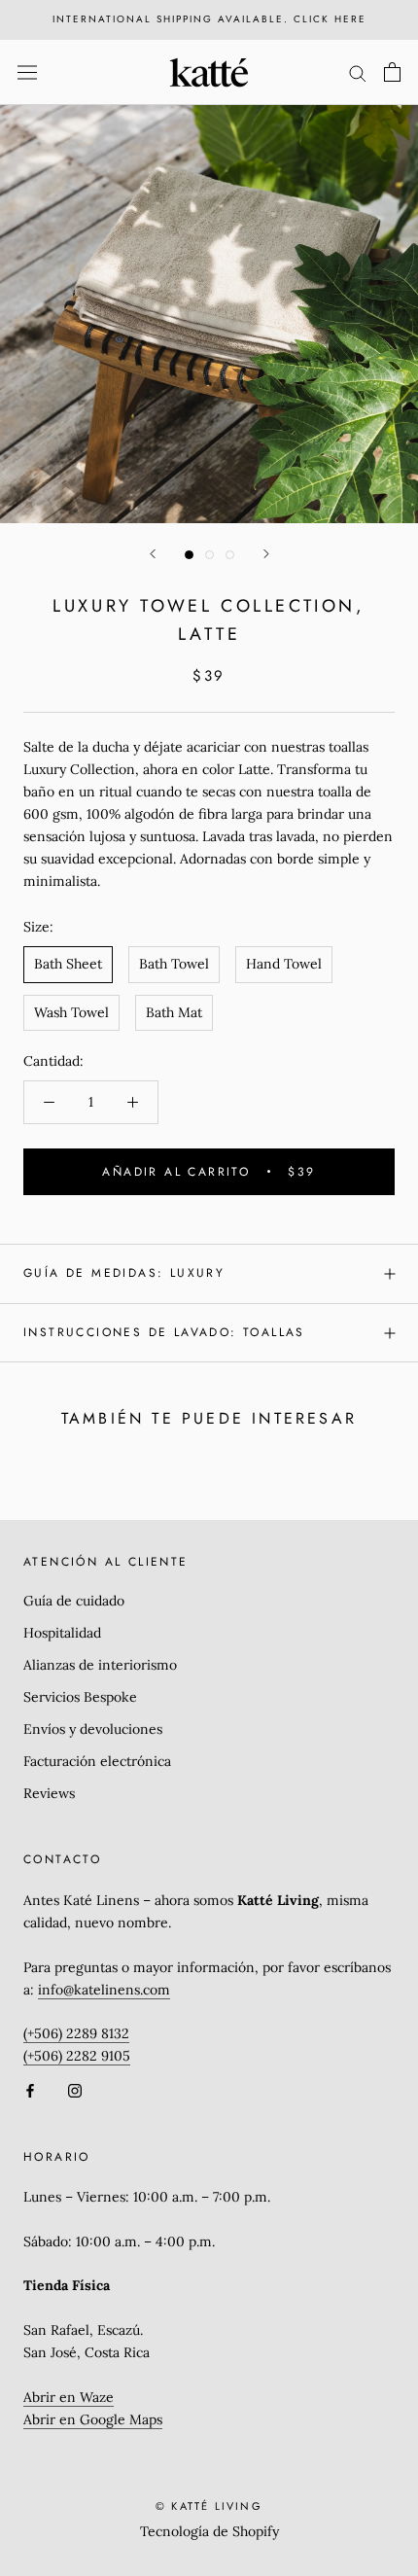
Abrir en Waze (69, 2397)
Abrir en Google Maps (93, 2419)
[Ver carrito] (392, 72)
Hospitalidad (62, 1633)
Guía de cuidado (74, 1601)
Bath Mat (174, 1012)
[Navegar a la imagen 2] (209, 555)
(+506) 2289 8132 (76, 2033)
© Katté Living (209, 2506)
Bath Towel (174, 964)
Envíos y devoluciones (93, 1729)
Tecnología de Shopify (209, 2531)
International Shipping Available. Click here (209, 19)
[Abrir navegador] (27, 72)
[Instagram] (75, 2090)
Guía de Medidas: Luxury (124, 1273)
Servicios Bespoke (80, 1697)
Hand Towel (284, 964)
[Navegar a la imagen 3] (230, 555)
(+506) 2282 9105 (77, 2056)
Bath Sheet (68, 964)
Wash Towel (71, 1012)
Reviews (49, 1793)
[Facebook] (30, 2090)
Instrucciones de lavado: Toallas (164, 1332)
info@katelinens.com (104, 1990)
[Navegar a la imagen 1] (189, 555)
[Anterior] (153, 554)
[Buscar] (358, 72)
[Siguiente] (266, 554)
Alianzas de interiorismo (100, 1665)
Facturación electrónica (97, 1761)
